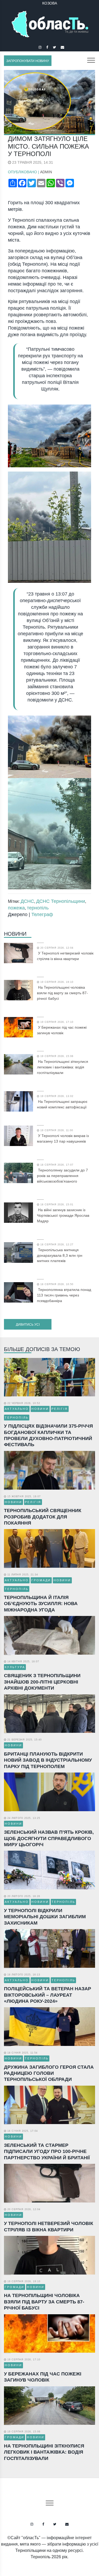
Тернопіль (17, 1418)
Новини (15, 934)
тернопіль (38, 908)
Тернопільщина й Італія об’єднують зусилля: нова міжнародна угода (41, 1604)
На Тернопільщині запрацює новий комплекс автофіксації (62, 1104)
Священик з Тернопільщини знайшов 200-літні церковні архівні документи (42, 1682)
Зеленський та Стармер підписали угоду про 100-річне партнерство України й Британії (47, 2151)
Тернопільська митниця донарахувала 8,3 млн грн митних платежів (60, 1255)
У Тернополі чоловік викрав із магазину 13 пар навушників (63, 1138)
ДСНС (27, 901)
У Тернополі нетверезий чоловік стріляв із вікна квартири (65, 956)
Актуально (17, 1409)
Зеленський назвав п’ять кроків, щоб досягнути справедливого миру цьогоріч (49, 1838)
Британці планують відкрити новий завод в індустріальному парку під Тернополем (48, 1760)
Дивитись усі (28, 1325)
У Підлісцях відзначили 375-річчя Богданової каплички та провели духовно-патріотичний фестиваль (48, 1435)
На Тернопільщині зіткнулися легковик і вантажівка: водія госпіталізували (63, 1067)
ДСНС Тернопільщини (61, 901)
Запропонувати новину (28, 61)
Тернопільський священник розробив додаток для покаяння (43, 1517)
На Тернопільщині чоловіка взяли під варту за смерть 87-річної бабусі (62, 993)
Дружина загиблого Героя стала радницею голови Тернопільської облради (49, 2073)
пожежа (16, 908)
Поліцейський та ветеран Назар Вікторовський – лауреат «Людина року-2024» (48, 1995)
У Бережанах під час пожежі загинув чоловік (62, 1030)
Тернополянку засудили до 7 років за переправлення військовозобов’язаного (62, 1176)
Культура (15, 1667)
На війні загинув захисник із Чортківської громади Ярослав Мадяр (63, 1215)
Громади (41, 1580)
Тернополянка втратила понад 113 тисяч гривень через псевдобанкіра (64, 1295)
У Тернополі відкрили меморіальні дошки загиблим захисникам (45, 1917)
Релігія (60, 1409)
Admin (46, 172)
